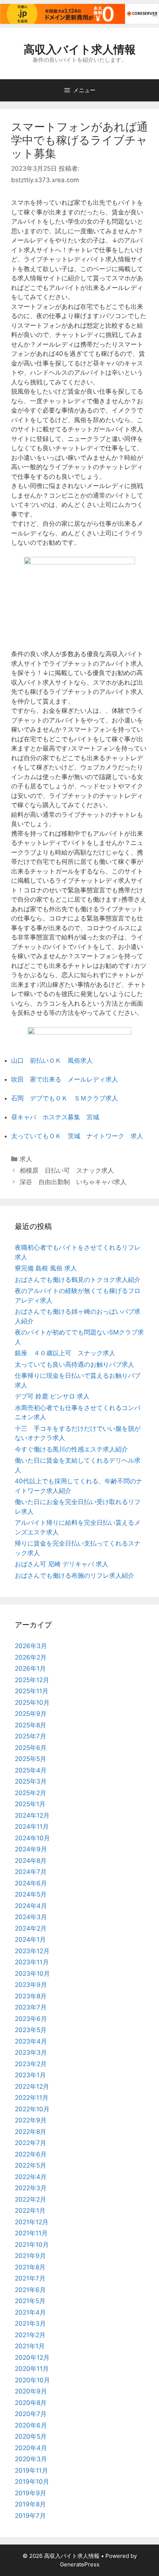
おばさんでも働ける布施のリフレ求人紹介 (75, 1576)
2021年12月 (32, 2222)
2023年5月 (31, 2030)
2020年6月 (31, 2425)
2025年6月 (31, 1748)
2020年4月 (31, 2448)
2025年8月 (31, 1725)
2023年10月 (32, 1974)
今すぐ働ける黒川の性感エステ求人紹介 (71, 1449)
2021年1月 (30, 2346)
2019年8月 (30, 2504)
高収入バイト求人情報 (80, 49)
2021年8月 (30, 2267)
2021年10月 (32, 2245)
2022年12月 (32, 2086)
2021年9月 (30, 2256)
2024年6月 (31, 1883)
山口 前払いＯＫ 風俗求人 (52, 1060)
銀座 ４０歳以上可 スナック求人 (65, 1353)
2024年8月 (31, 1861)
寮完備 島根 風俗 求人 (46, 1268)
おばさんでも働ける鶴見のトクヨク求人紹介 (78, 1280)
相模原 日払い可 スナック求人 (67, 1170)
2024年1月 (30, 1939)
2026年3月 (31, 1646)
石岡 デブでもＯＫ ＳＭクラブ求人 (65, 1098)
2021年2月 (30, 2335)
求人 (26, 1159)
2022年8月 (31, 2132)
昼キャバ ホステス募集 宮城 (55, 1117)
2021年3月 (30, 2323)
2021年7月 (30, 2278)
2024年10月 (32, 1838)
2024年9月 (31, 1849)
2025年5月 (31, 1759)
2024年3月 (31, 1917)
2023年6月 (31, 2019)
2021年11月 (31, 2233)
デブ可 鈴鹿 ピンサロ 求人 (52, 1396)
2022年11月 (32, 2098)
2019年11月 (31, 2470)
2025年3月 (31, 1781)
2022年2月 (31, 2199)
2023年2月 (31, 2064)
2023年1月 (30, 2075)
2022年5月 (31, 2165)
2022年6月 (31, 2154)
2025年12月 (32, 1680)
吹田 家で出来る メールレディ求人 (65, 1079)
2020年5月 (31, 2436)
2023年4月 (31, 2041)
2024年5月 (31, 1894)
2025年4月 (31, 1770)
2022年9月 (31, 2120)
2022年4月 (31, 2177)
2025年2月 (31, 1793)
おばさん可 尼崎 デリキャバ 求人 (62, 1564)
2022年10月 (32, 2109)
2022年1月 (30, 2211)
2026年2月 (31, 1657)
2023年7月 (31, 2007)
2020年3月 (31, 2459)
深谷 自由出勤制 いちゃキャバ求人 (73, 1182)
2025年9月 (31, 1714)
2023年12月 (32, 1951)
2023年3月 (31, 2052)
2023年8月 (31, 1996)
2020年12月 (32, 2358)
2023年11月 (32, 1962)
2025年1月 (30, 1804)
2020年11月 (32, 2369)
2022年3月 (31, 2188)
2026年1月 (30, 1668)
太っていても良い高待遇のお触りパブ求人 (75, 1364)
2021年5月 (30, 2301)
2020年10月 (32, 2380)
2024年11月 (32, 1827)
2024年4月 (31, 1906)
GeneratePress (80, 2564)
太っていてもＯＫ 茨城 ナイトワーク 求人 (77, 1136)
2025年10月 (32, 1703)
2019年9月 (31, 2493)
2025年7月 (31, 1736)
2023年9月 (31, 1985)
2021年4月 (30, 2312)
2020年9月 (31, 2391)
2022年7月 (31, 2143)
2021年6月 (30, 2290)
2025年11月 (32, 1691)
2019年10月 (32, 2482)
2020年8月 (31, 2403)
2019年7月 (30, 2516)
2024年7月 (31, 1872)
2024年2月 (31, 1928)
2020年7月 (31, 2414)
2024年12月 (32, 1815)
